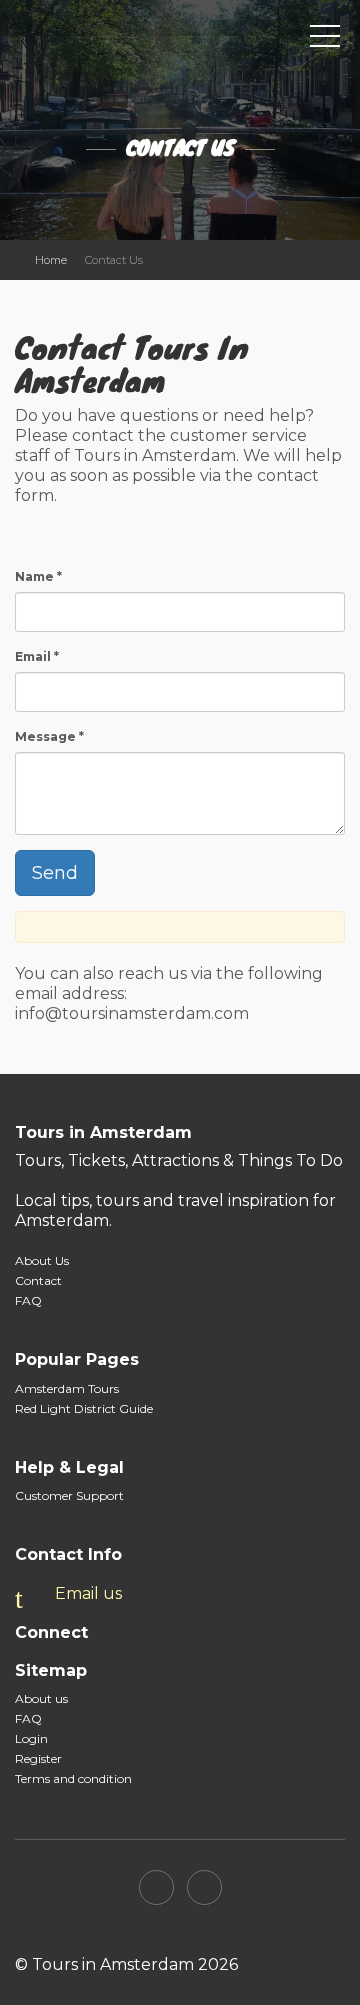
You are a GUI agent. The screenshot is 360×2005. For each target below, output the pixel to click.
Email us (88, 1593)
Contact (38, 1280)
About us (41, 1698)
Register (38, 1758)
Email (37, 656)
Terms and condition (73, 1778)
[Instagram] (204, 1887)
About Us (42, 1260)
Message (49, 736)
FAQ (28, 1300)
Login (31, 1738)
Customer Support (69, 1495)
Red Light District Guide (84, 1408)
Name (38, 576)
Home (51, 260)
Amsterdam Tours (67, 1388)
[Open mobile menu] (325, 40)
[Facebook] (156, 1887)
